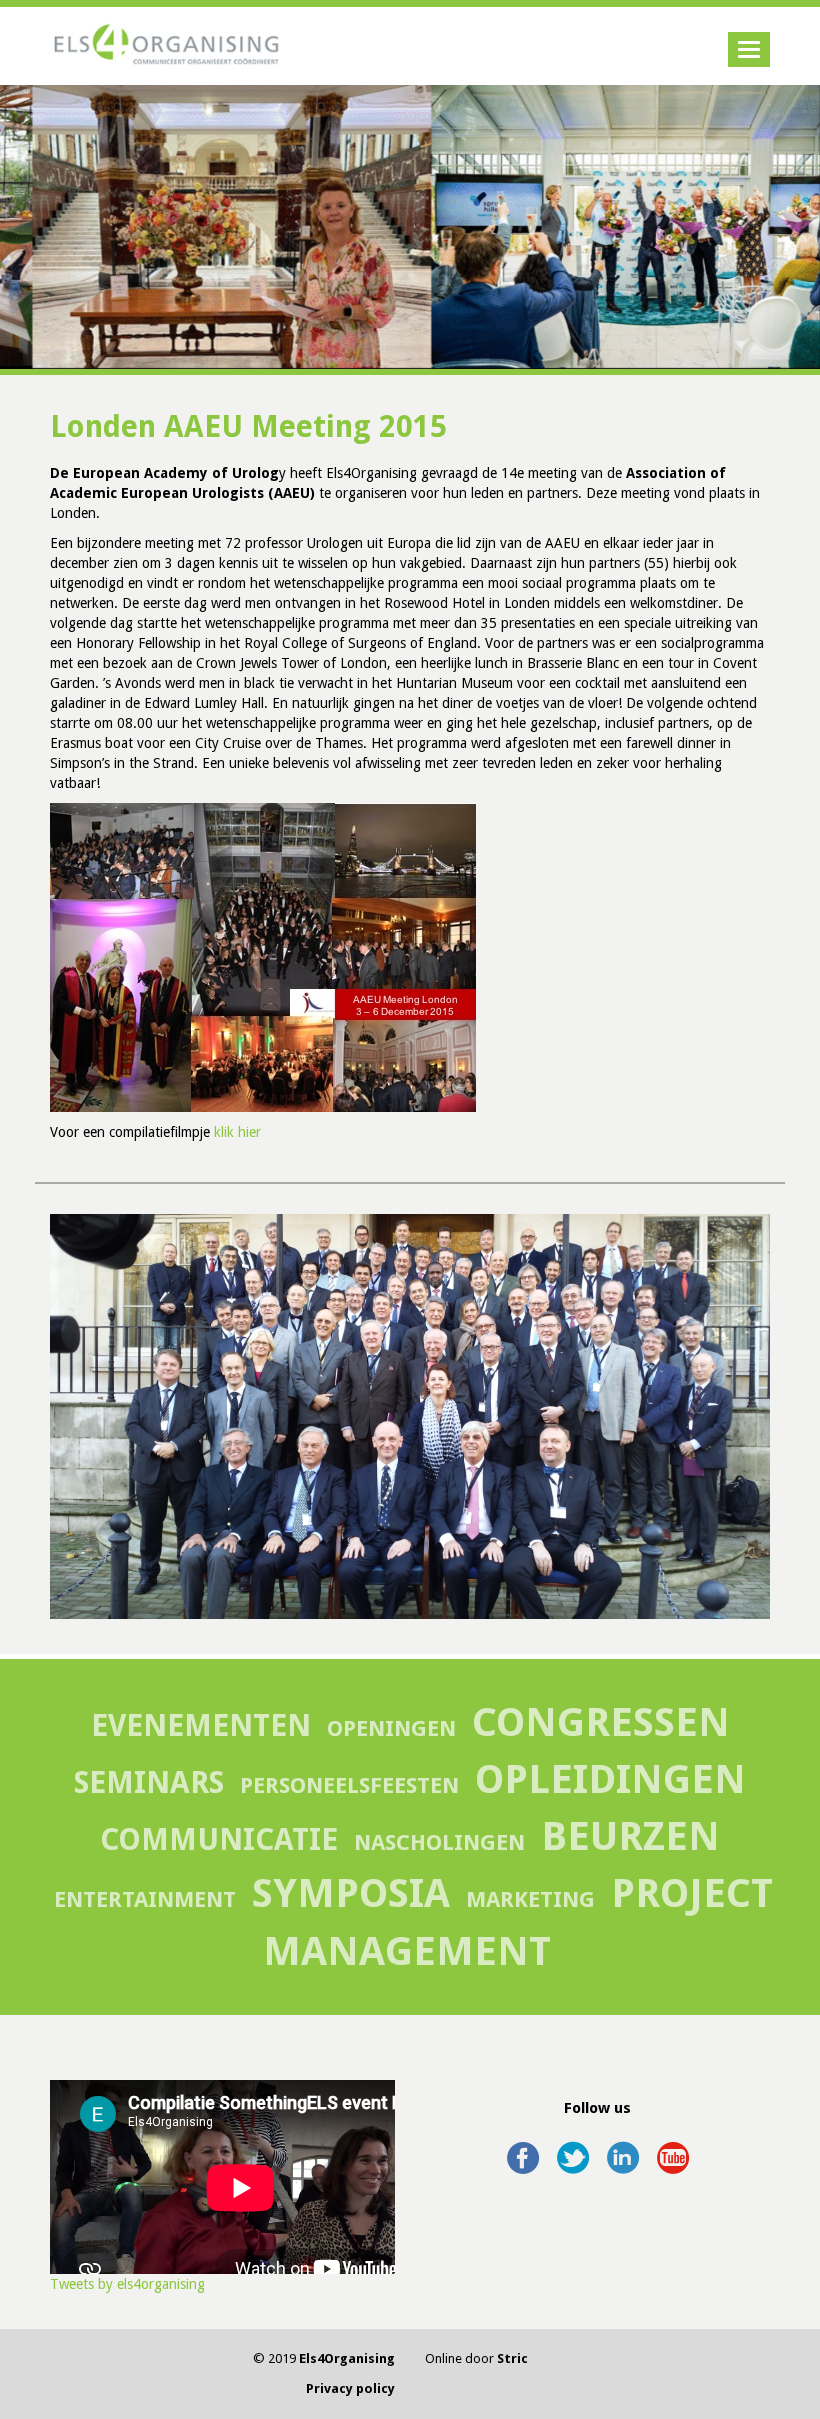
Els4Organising (347, 2358)
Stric (512, 2358)
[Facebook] (523, 2149)
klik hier (237, 1132)
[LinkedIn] (623, 2149)
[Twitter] (573, 2149)
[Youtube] (673, 2149)
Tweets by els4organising (127, 2284)
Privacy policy (350, 2388)
